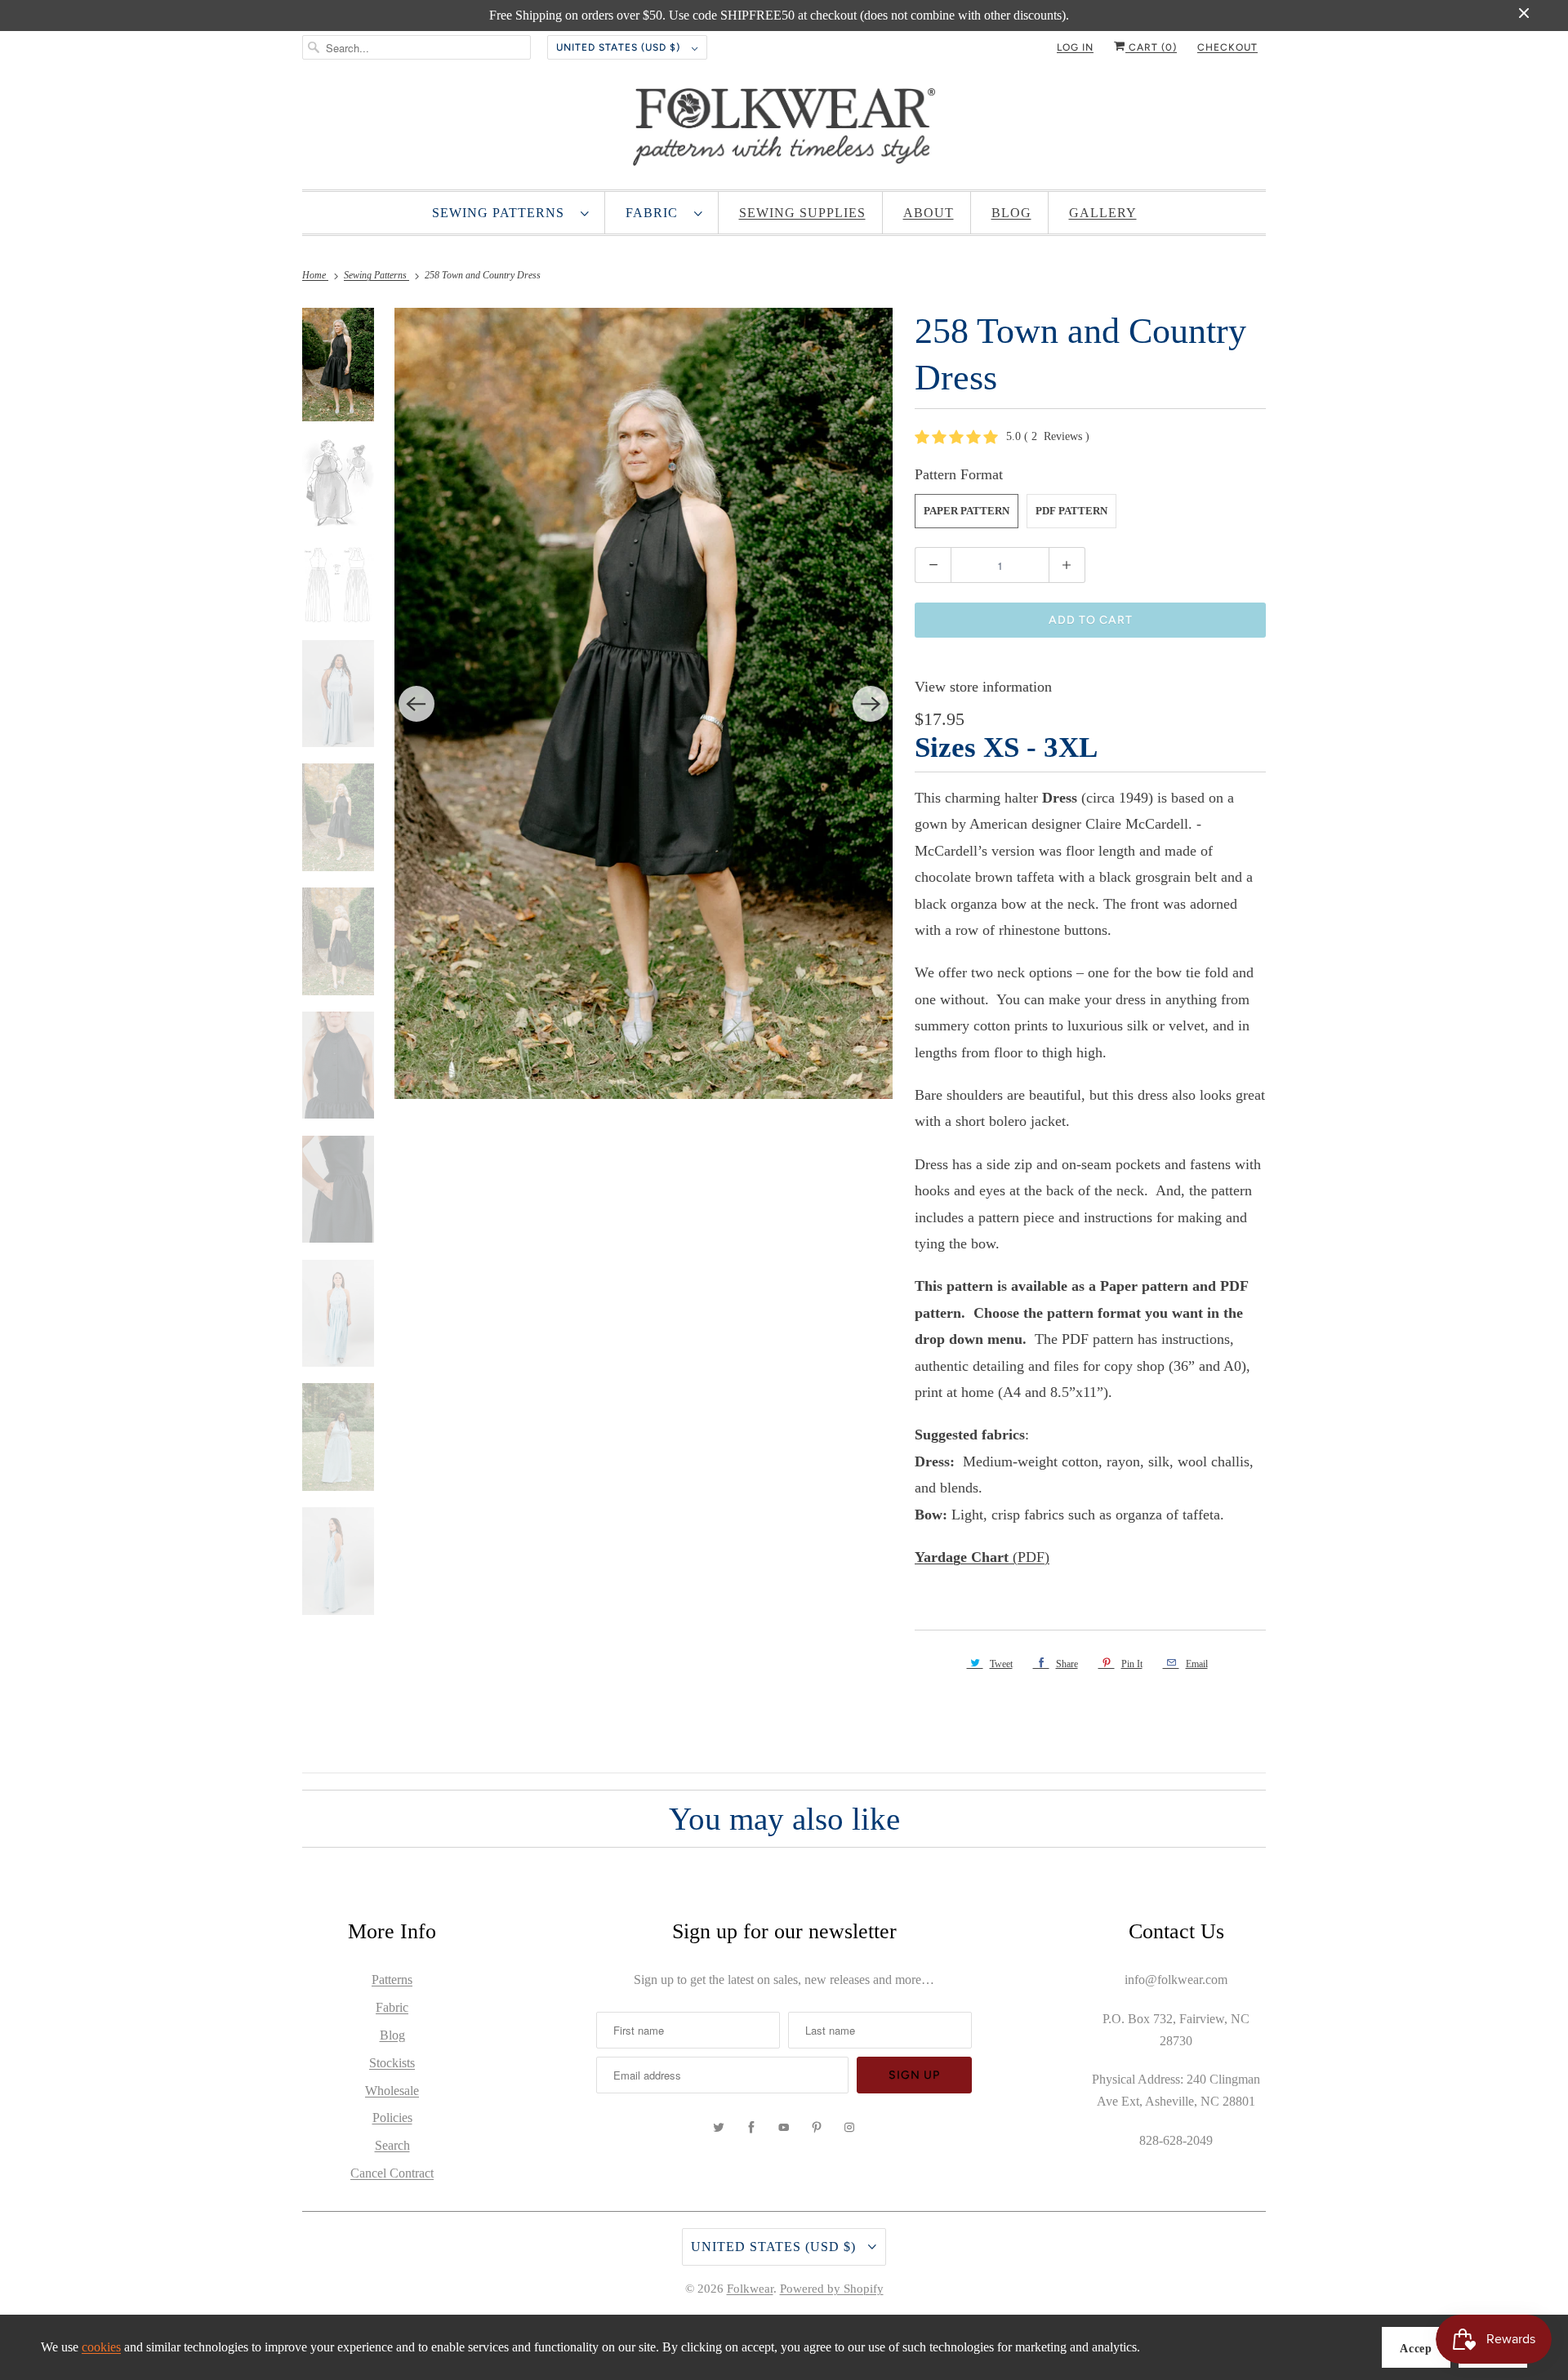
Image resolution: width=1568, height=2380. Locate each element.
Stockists (392, 2063)
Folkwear (750, 2289)
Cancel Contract (392, 2173)
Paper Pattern (967, 511)
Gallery (1103, 213)
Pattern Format (959, 474)
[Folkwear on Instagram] (849, 2128)
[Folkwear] (784, 131)
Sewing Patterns (502, 213)
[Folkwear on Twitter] (719, 2128)
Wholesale (392, 2091)
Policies (392, 2118)
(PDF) (982, 1557)
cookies (101, 2347)
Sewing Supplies (802, 213)
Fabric (656, 213)
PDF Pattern (1071, 511)
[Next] (871, 704)
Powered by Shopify (832, 2289)
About (929, 213)
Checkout (1227, 47)
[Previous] (416, 704)
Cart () (1151, 47)
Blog (1011, 213)
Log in (1075, 47)
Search (392, 2145)
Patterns (392, 1980)
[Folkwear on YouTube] (784, 2128)
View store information (983, 687)
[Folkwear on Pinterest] (817, 2128)
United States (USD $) (620, 47)
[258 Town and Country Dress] (644, 703)
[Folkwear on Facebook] (751, 2128)
